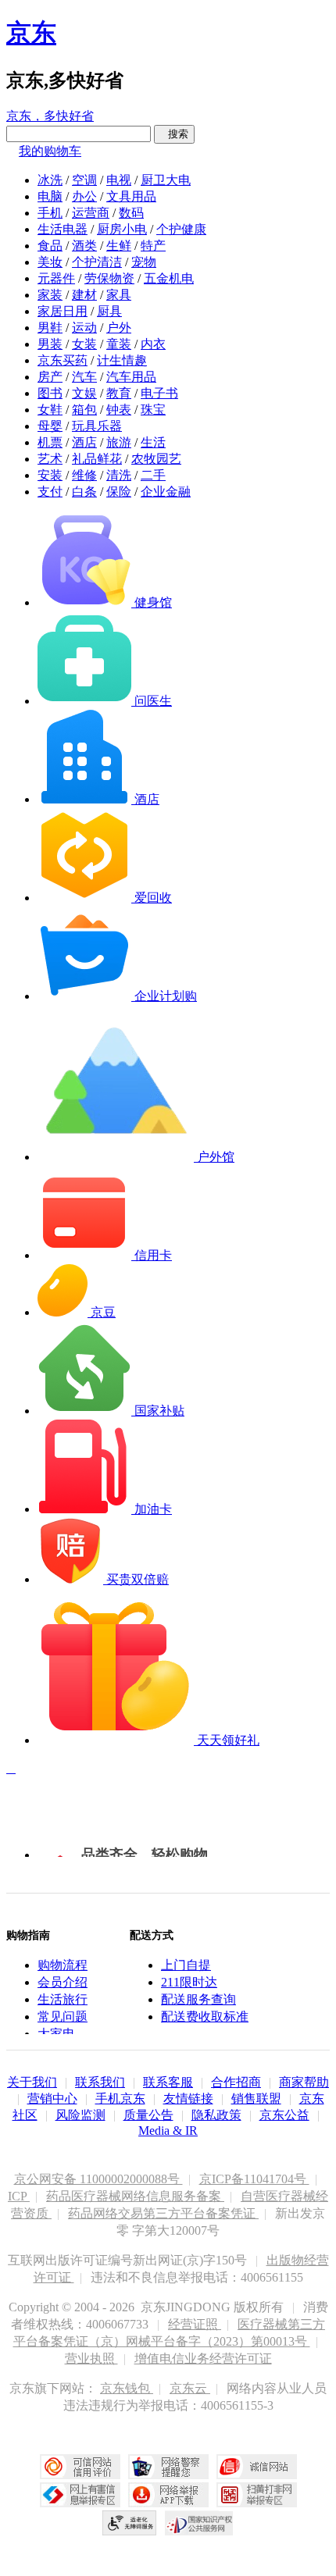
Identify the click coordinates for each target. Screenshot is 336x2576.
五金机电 (169, 278)
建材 (84, 295)
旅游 (119, 442)
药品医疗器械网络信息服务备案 (135, 2196)
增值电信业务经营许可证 (203, 2359)
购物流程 (63, 1965)
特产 (153, 246)
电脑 (50, 196)
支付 (50, 492)
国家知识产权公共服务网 (199, 2523)
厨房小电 (122, 229)
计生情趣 (122, 360)
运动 (84, 328)
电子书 (159, 393)
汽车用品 (131, 377)
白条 (84, 492)
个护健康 (181, 229)
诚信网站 (257, 2467)
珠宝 (153, 410)
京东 (31, 33)
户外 (119, 328)
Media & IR (168, 2131)
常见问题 (63, 2017)
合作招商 (236, 2082)
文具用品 (131, 196)
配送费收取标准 (205, 2017)
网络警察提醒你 (168, 2467)
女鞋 (50, 410)
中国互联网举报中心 (80, 2495)
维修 (84, 475)
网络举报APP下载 (168, 2495)
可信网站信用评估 (80, 2467)
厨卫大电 (166, 180)
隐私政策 (216, 2115)
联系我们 (100, 2082)
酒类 (84, 246)
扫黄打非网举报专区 (257, 2495)
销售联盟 (256, 2099)
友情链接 (188, 2099)
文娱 (84, 393)
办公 (84, 196)
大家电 (56, 2034)
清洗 (119, 475)
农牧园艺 (156, 459)
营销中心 (52, 2099)
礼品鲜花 (97, 459)
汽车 (84, 377)
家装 (50, 295)
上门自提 (186, 1965)
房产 (50, 377)
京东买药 (63, 360)
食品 (50, 246)
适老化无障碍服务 (130, 2523)
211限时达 (189, 1982)
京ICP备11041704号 (254, 2179)
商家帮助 (304, 2082)
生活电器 (63, 229)
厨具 (109, 311)
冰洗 (50, 180)
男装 (50, 344)
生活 (153, 442)
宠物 (144, 262)
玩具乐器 (97, 426)
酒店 (84, 442)
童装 (119, 344)
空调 (84, 180)
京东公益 (284, 2115)
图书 (50, 393)
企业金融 (166, 492)
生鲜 (119, 246)
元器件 (56, 278)
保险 (119, 492)
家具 (119, 295)
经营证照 (195, 2324)
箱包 (84, 410)
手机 (50, 213)
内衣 (153, 344)
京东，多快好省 (50, 116)
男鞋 (50, 328)
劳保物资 (109, 278)
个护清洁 (97, 262)
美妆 (50, 262)
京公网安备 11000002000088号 (98, 2179)
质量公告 (148, 2115)
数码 (131, 213)
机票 (50, 442)
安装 (50, 475)
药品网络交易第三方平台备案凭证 (163, 2213)
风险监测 (80, 2115)
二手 (153, 475)
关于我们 (32, 2082)
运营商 (91, 213)
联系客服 (168, 2082)
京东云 (190, 2388)
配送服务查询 (198, 1999)
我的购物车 (50, 151)
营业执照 (91, 2359)
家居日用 (63, 311)
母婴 (50, 426)
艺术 (50, 459)
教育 (119, 393)
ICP (19, 2196)
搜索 (174, 134)
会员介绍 (63, 1982)
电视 (119, 180)
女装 (84, 344)
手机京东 (120, 2099)
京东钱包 (127, 2388)
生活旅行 (63, 1999)
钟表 (119, 410)
